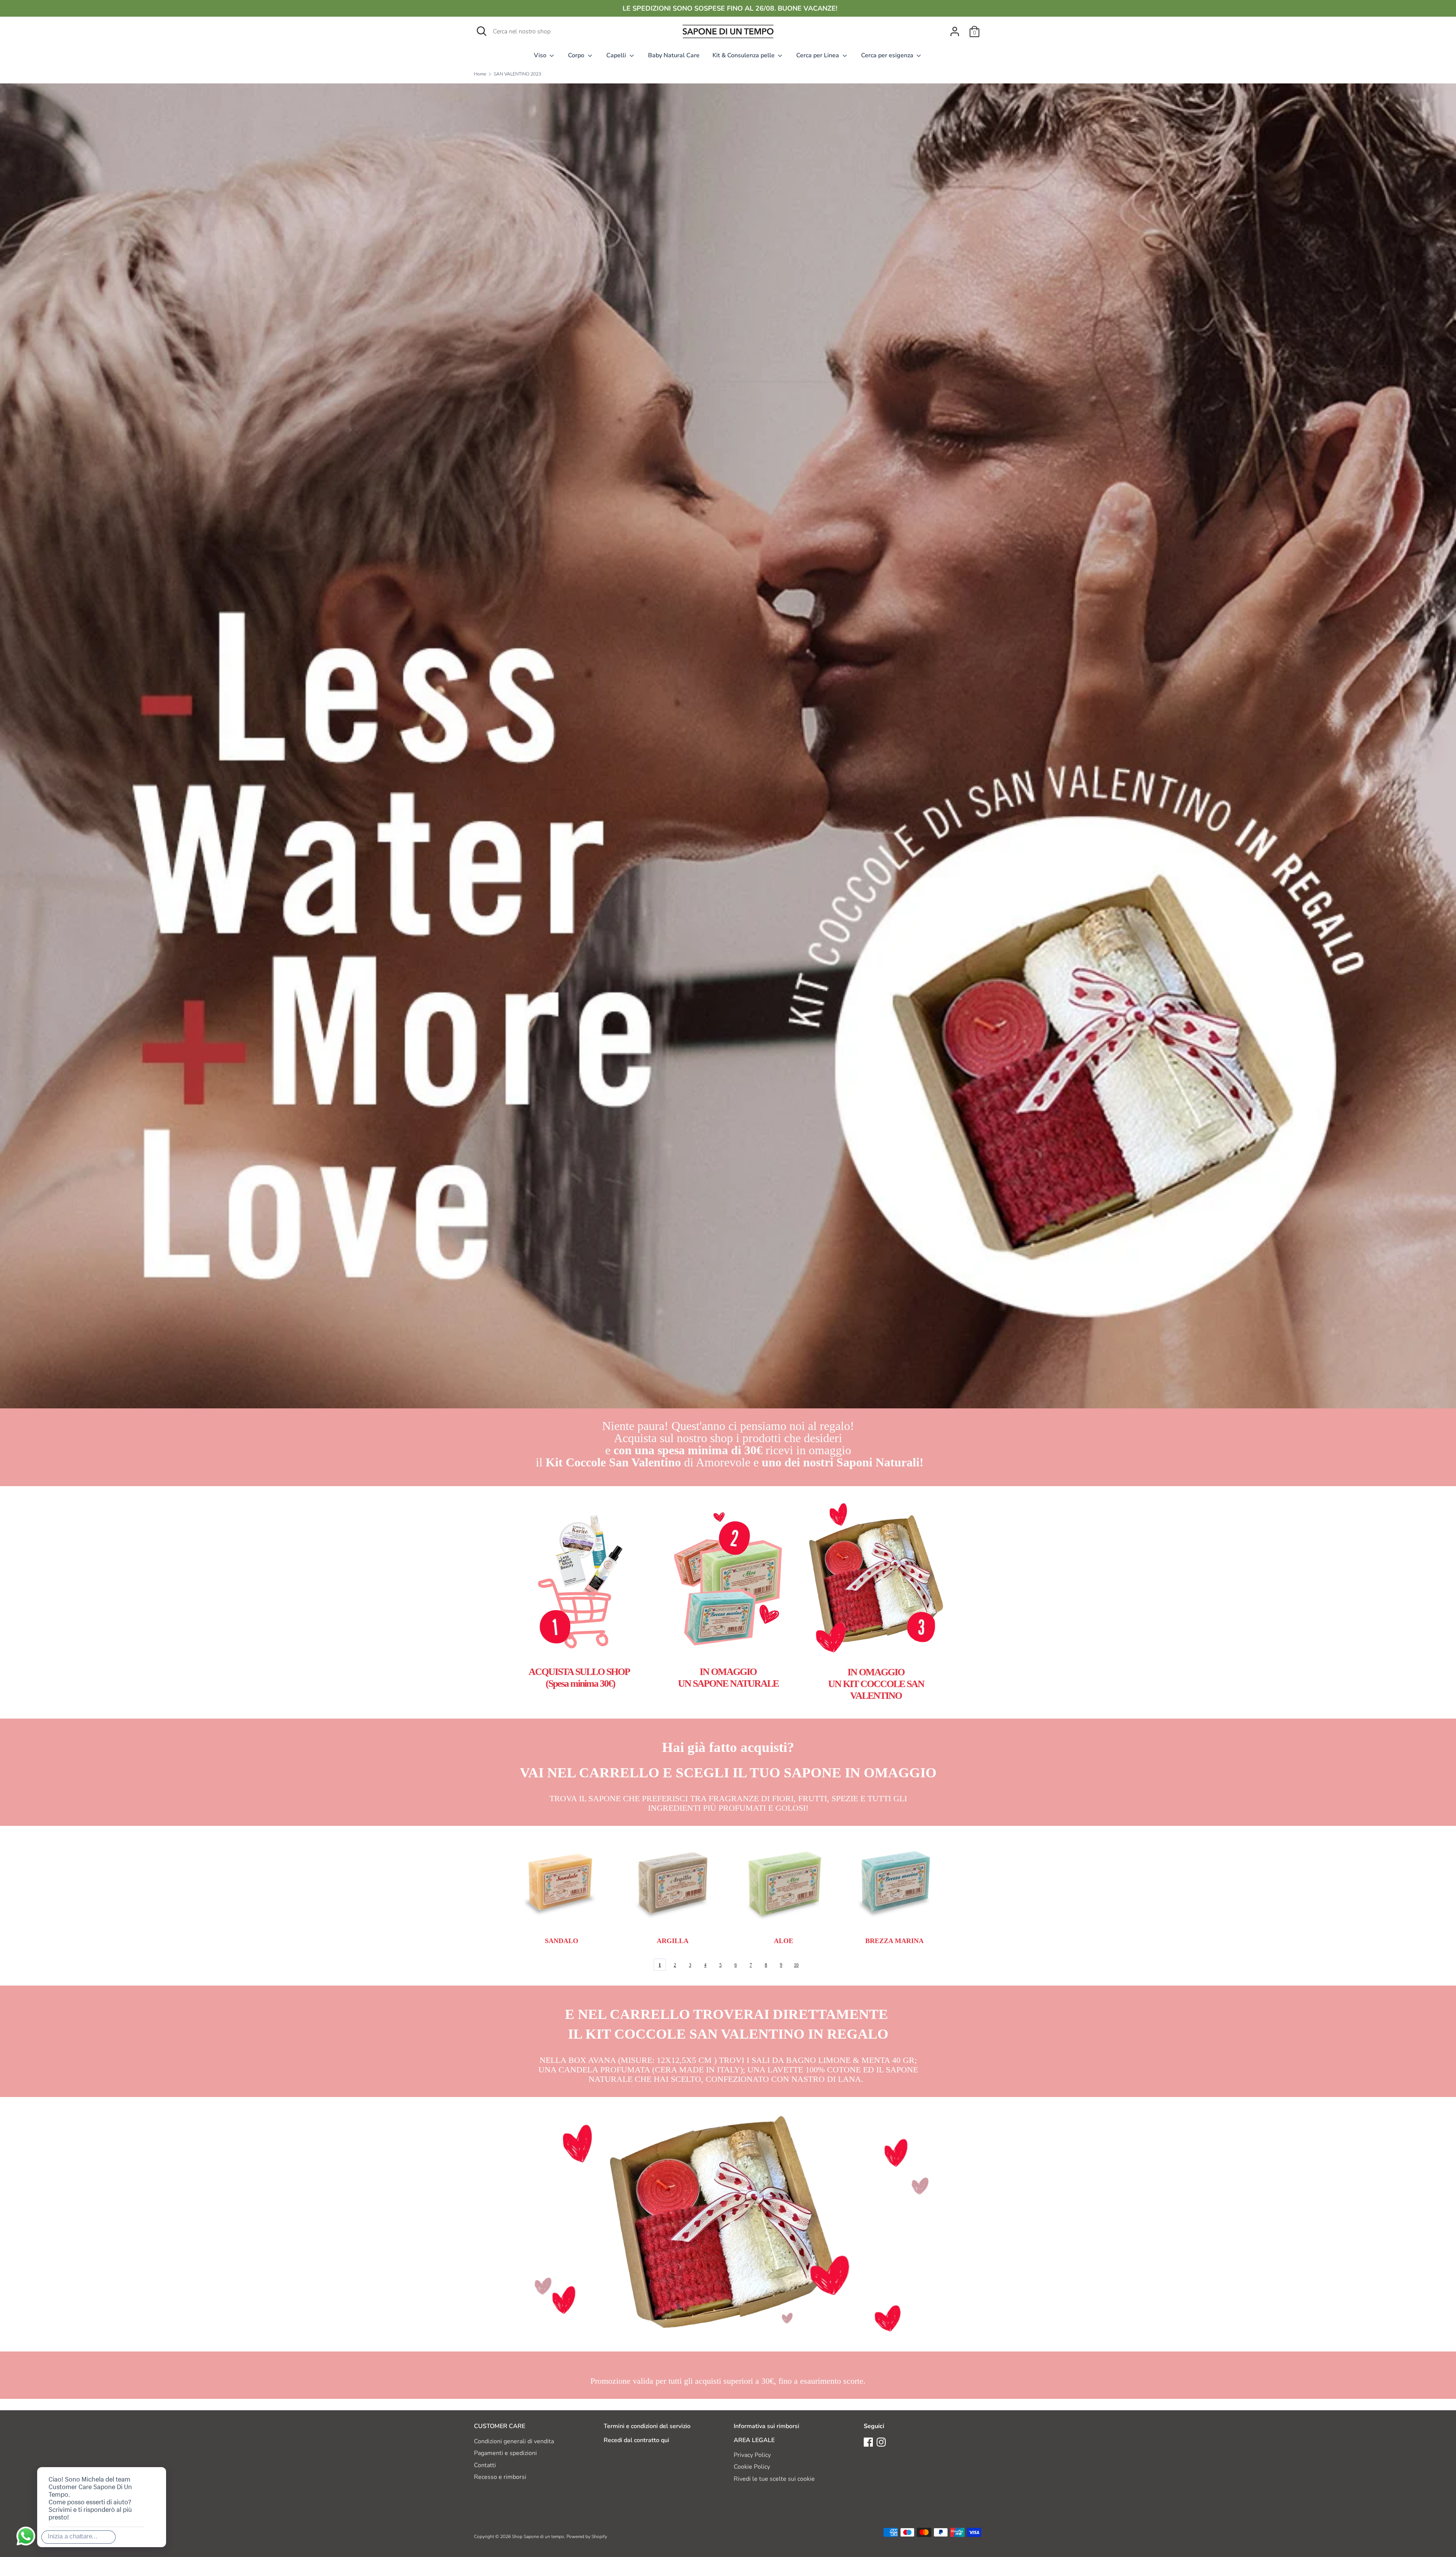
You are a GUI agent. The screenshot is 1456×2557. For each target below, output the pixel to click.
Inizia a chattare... (72, 2536)
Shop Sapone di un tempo (538, 2537)
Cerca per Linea (818, 55)
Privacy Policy (752, 2455)
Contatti (485, 2465)
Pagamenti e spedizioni (505, 2453)
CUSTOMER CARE (500, 2426)
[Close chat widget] (136, 2458)
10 (796, 1965)
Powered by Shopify (587, 2537)
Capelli (617, 55)
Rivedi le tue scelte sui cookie (774, 2479)
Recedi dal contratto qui (636, 2440)
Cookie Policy (752, 2467)
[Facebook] (868, 2442)
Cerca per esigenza (888, 55)
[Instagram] (881, 2442)
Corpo (577, 55)
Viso (541, 55)
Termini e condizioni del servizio (647, 2426)
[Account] (955, 28)
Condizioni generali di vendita (514, 2441)
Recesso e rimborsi (500, 2477)
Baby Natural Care (674, 55)
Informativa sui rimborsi (766, 2426)
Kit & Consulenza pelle (744, 55)
